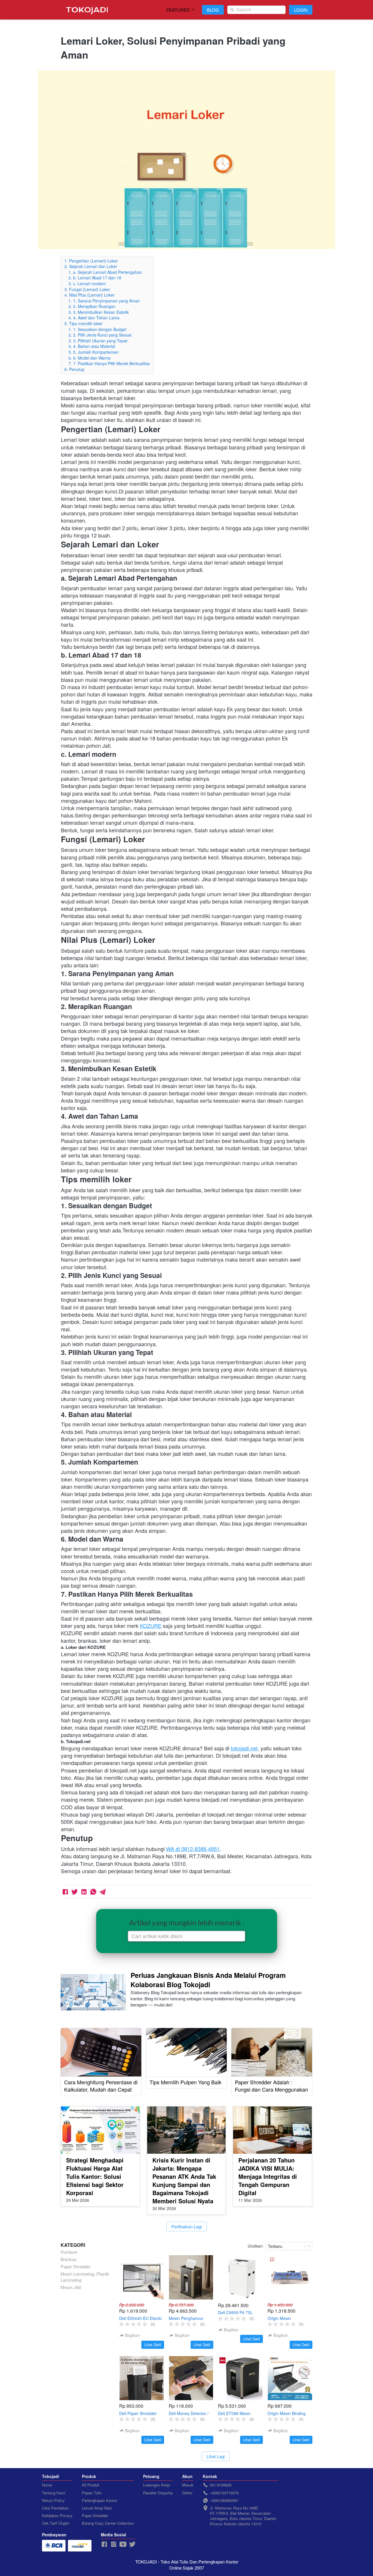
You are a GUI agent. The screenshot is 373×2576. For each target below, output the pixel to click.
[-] (104, 2544)
